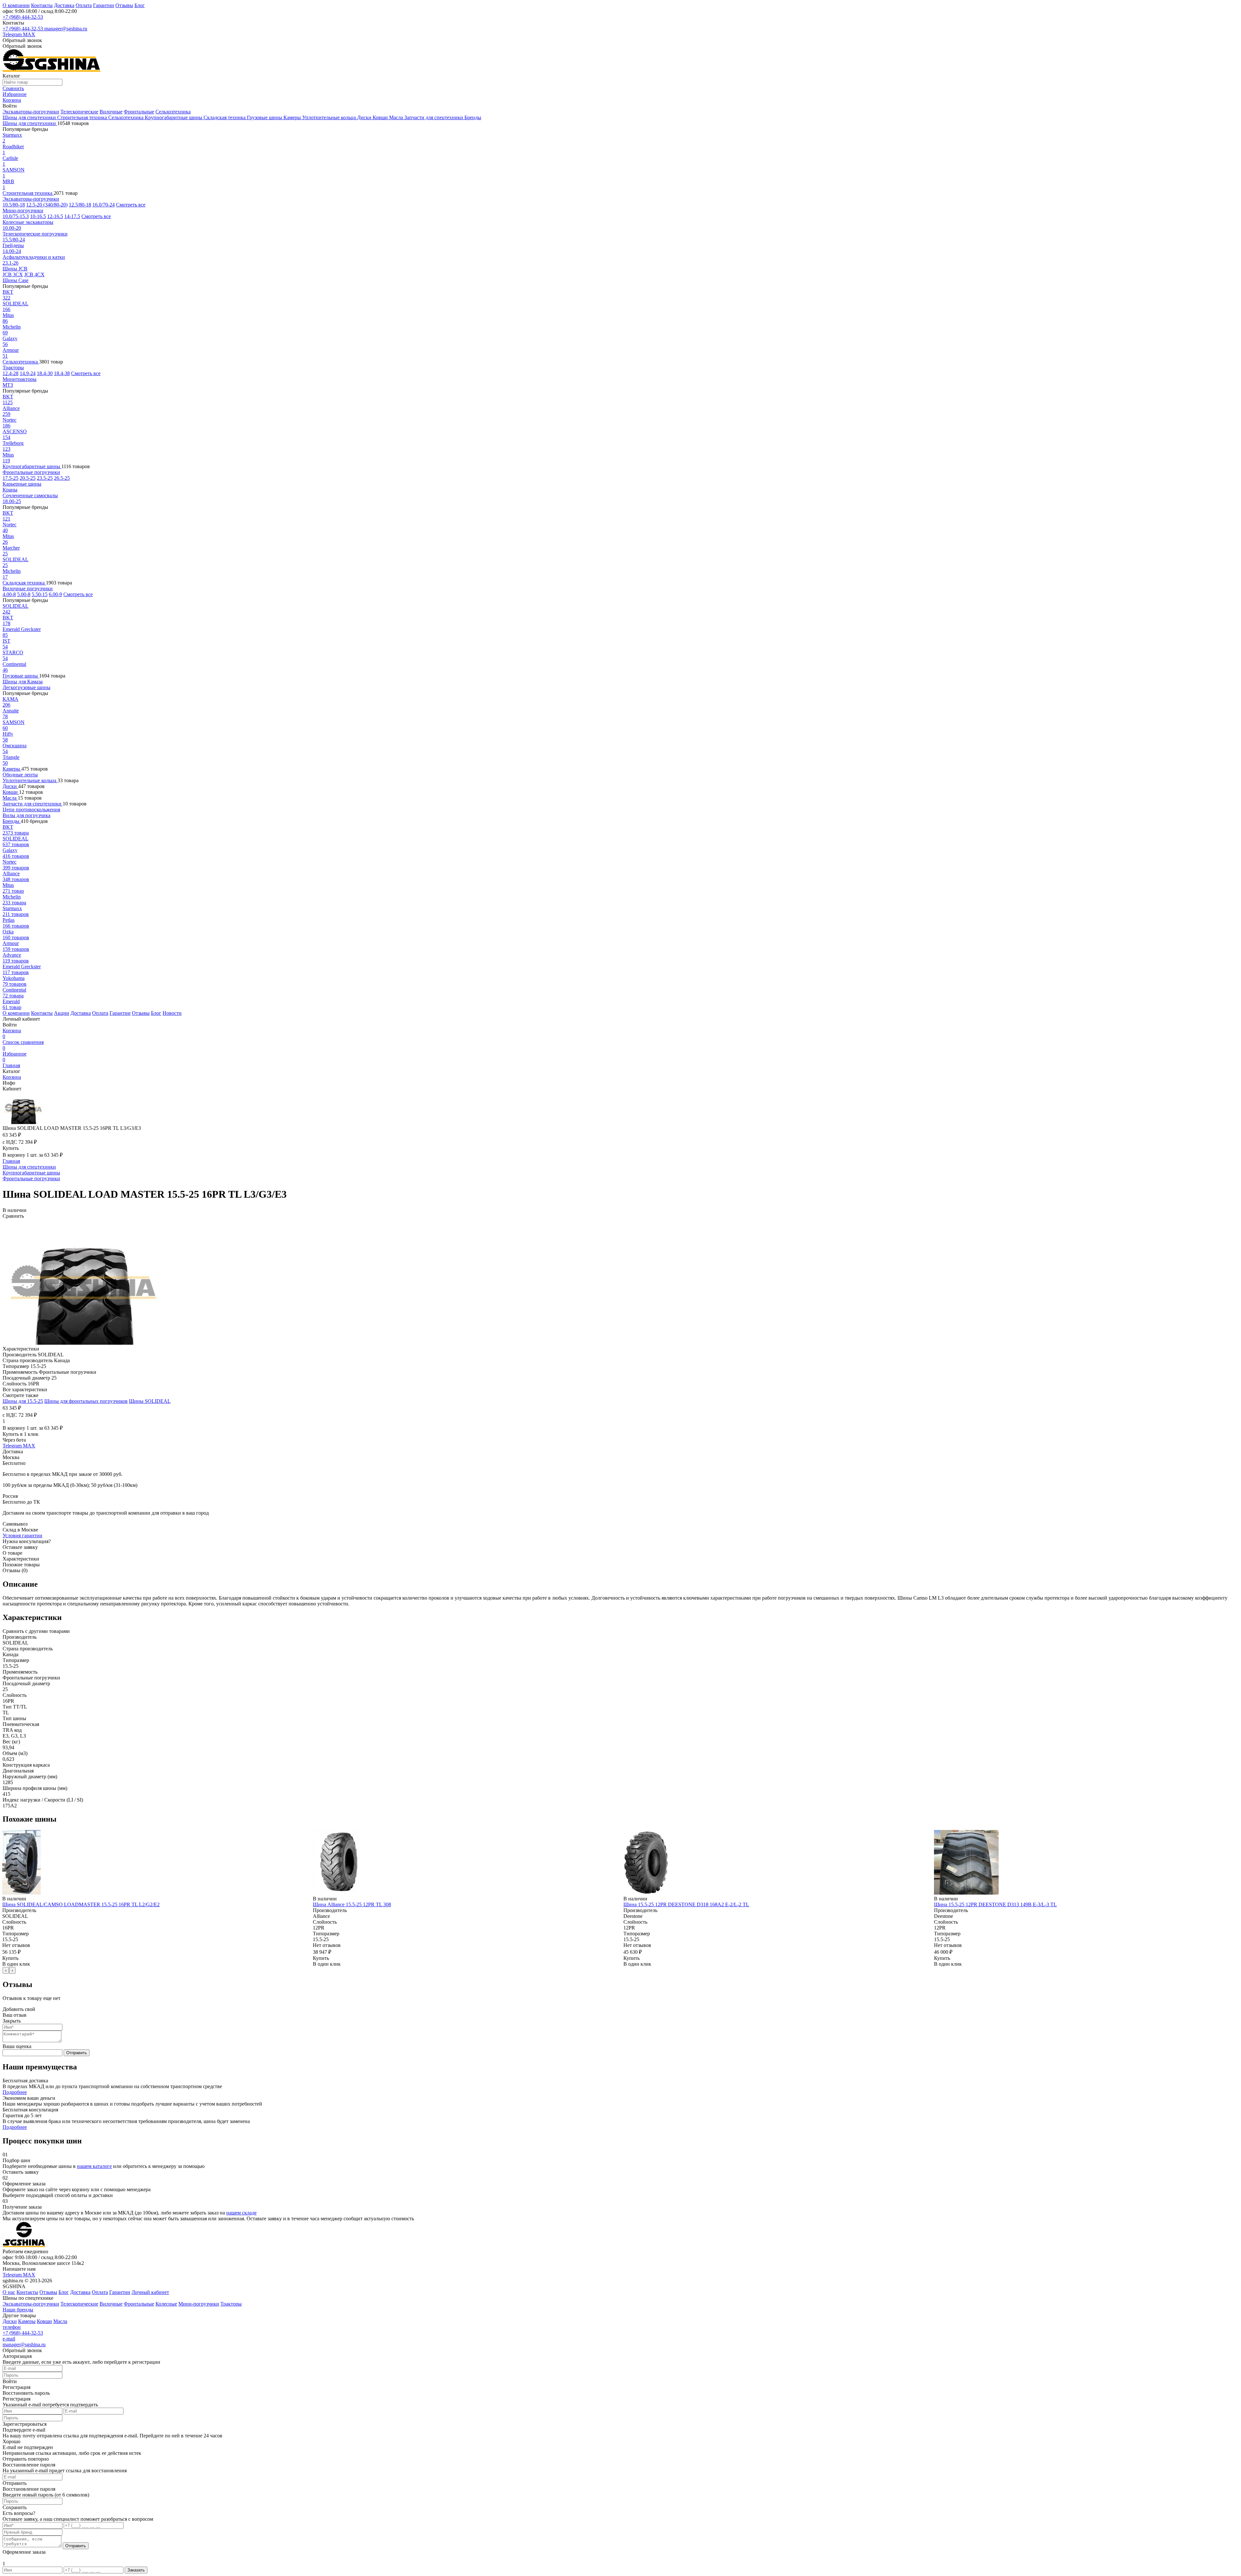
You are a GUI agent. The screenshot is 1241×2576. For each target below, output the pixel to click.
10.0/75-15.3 (16, 216)
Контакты (42, 5)
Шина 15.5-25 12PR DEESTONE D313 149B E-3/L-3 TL (995, 1904)
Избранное (15, 1057)
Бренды (473, 117)
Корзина (12, 1033)
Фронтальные (139, 112)
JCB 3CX (13, 274)
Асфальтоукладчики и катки (34, 257)
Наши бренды (18, 2310)
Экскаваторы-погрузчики (31, 112)
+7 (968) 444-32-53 (23, 17)
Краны (10, 490)
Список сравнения (23, 1045)
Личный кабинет (150, 2292)
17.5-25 (11, 478)
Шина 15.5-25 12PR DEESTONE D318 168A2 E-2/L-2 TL (686, 1904)
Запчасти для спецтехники (434, 117)
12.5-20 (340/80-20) (47, 205)
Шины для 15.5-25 (23, 1401)
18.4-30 (45, 373)
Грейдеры (13, 245)
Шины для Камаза (23, 682)
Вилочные (111, 112)
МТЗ (8, 385)
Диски (365, 117)
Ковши (381, 117)
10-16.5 (38, 216)
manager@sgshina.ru (66, 29)
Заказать (136, 2570)
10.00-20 (12, 228)
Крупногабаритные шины (174, 117)
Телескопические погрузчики (35, 234)
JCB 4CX (34, 274)
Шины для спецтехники (30, 117)
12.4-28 (11, 373)
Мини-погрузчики (23, 210)
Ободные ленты (20, 775)
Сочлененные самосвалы (30, 495)
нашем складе (241, 2213)
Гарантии (104, 5)
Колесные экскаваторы (28, 222)
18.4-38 (62, 373)
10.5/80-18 (14, 205)
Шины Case (16, 280)
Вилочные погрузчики (28, 589)
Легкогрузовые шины (27, 687)
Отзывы (124, 5)
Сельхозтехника (173, 112)
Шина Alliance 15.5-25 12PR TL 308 (352, 1904)
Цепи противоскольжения (31, 810)
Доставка (64, 5)
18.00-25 (12, 501)
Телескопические (79, 112)
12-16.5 (55, 216)
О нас (9, 2292)
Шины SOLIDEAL (150, 1401)
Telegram (13, 34)
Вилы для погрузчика (27, 815)
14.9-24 (28, 373)
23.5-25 (45, 478)
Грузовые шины (265, 117)
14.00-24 (12, 251)
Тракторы (13, 368)
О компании (16, 5)
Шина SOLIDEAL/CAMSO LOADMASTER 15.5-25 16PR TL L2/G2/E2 (81, 1904)
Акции (62, 1013)
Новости (172, 1013)
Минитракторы (20, 379)
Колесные (166, 2304)
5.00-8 (24, 594)
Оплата (84, 5)
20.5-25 (28, 478)
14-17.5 (72, 216)
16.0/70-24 (104, 205)
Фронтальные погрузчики (31, 472)
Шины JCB (15, 269)
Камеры (293, 117)
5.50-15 (40, 594)
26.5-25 (62, 478)
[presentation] (6, 1970)
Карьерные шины (22, 484)
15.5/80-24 (14, 240)
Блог (140, 5)
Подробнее (15, 2092)
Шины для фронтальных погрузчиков (86, 1401)
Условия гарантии (22, 1535)
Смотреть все (131, 205)
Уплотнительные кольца (330, 117)
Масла (397, 117)
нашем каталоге (94, 2166)
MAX (29, 34)
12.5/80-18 (80, 205)
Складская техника (225, 117)
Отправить (77, 2053)
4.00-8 (9, 594)
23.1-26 (11, 263)
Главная (11, 1065)
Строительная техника (83, 117)
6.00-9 (55, 594)
